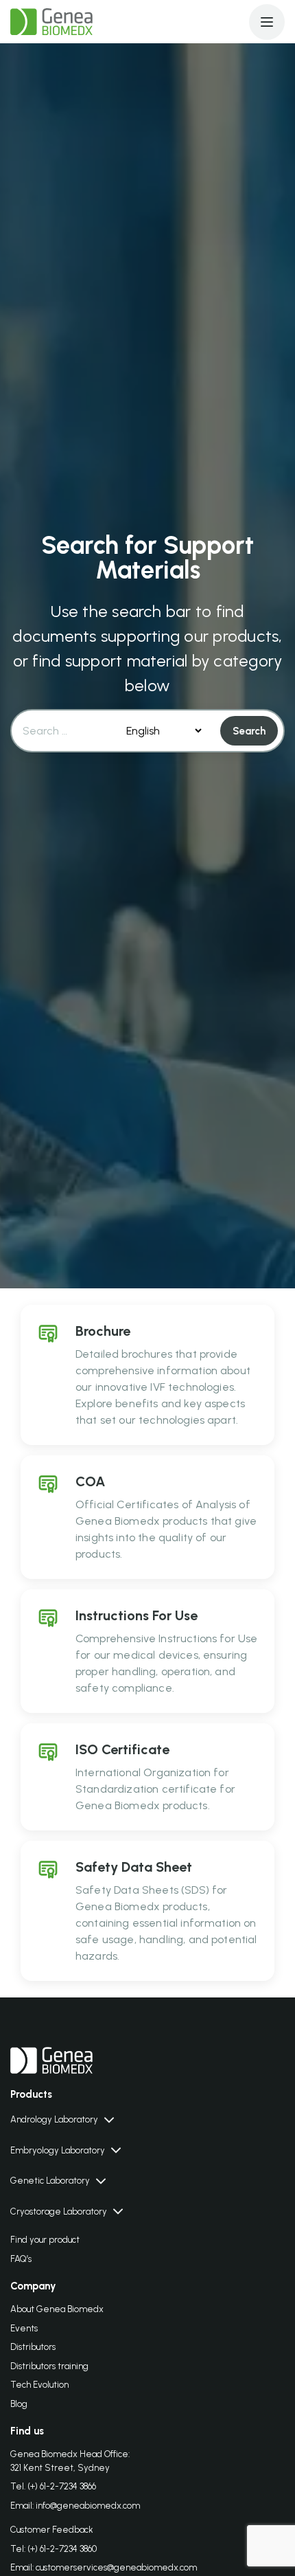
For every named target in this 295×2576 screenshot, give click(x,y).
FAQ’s (21, 2259)
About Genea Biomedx (57, 2309)
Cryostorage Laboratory (59, 2211)
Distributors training (49, 2366)
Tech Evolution (39, 2385)
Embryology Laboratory (58, 2150)
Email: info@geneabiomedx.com (75, 2506)
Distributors (33, 2347)
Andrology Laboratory (54, 2119)
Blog (19, 2404)
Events (24, 2328)
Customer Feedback (52, 2530)
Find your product (45, 2240)
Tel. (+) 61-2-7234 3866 (53, 2486)
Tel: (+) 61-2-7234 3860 (54, 2549)
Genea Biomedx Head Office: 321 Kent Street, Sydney (70, 2461)
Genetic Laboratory (50, 2181)
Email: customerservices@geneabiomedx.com (104, 2567)
